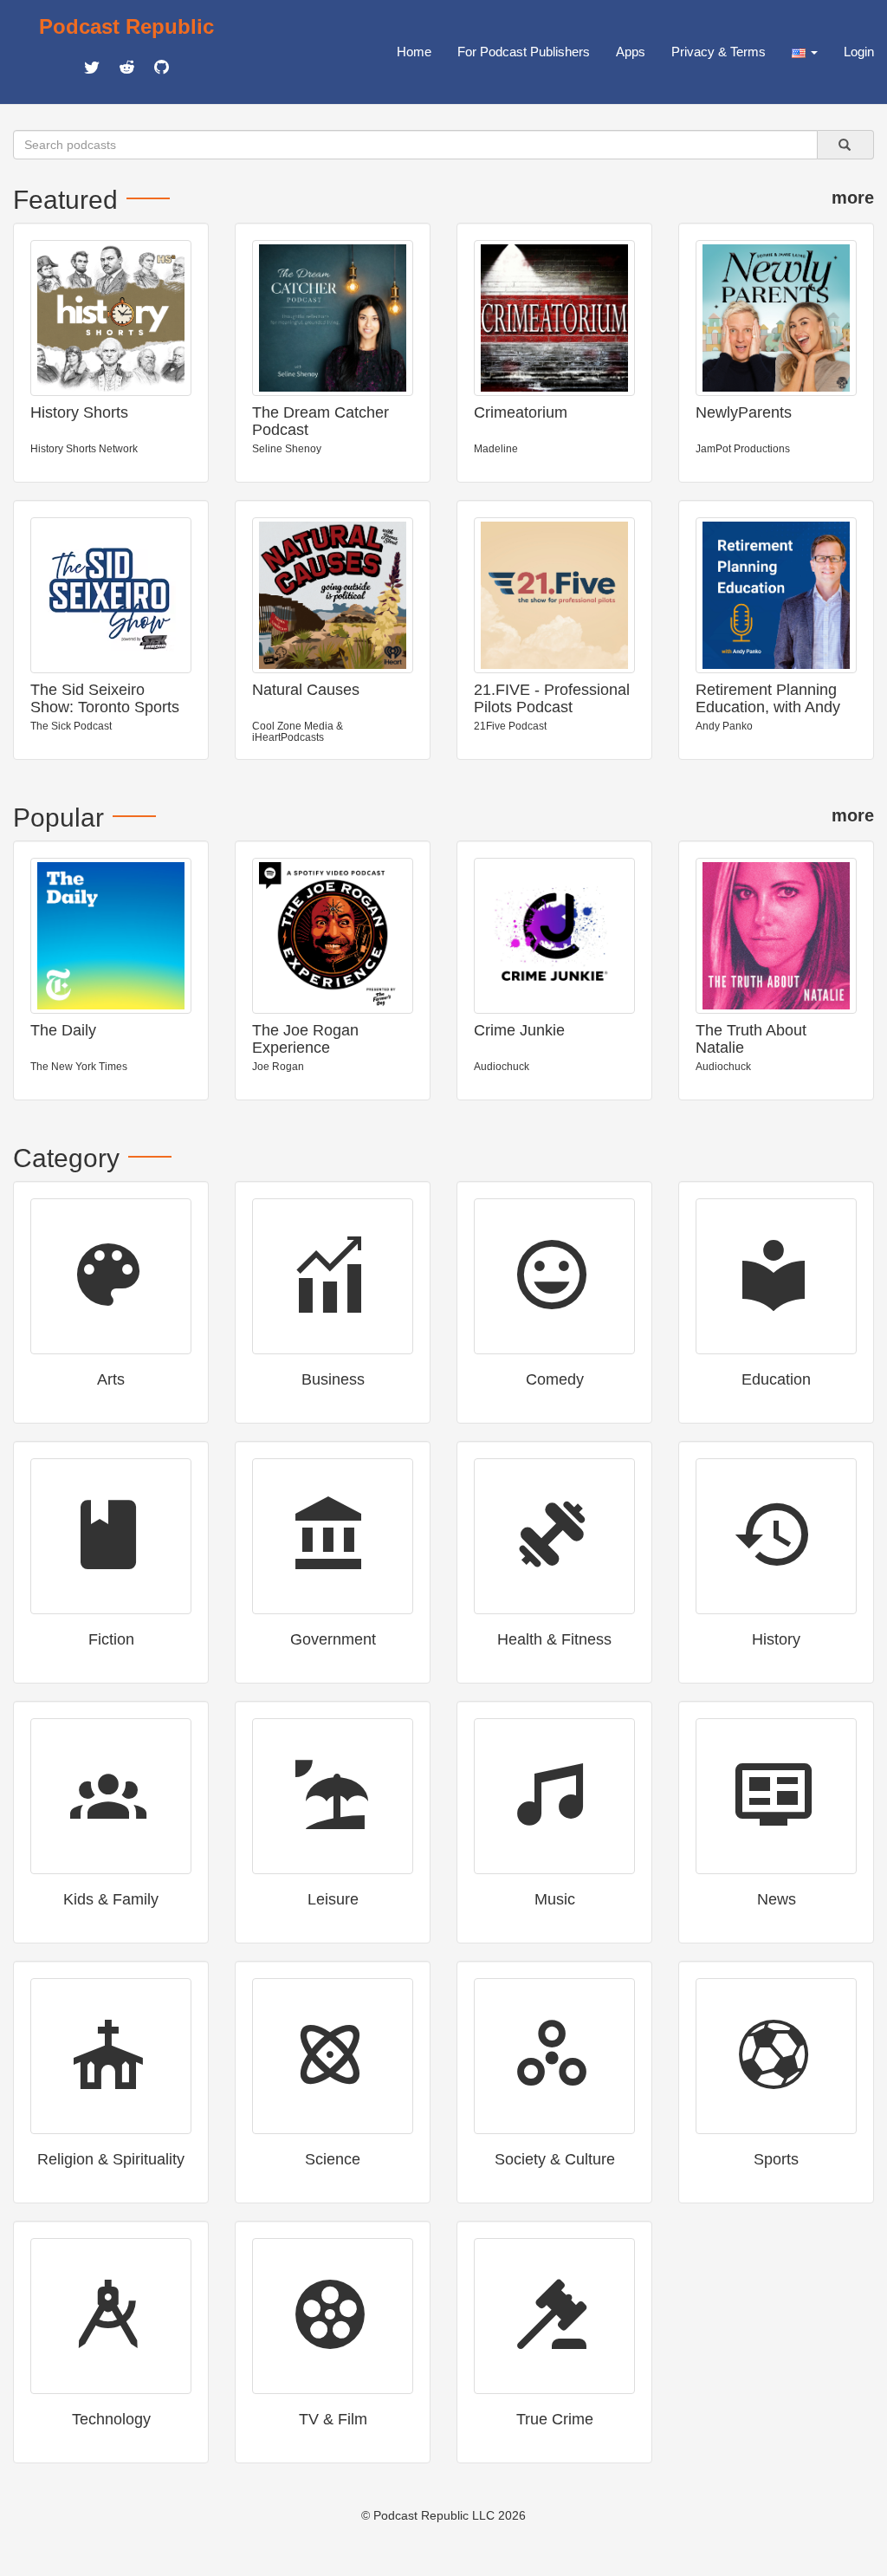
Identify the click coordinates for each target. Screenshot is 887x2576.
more (853, 198)
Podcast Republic (126, 26)
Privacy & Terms (719, 52)
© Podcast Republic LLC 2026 (443, 2515)
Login (859, 52)
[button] (805, 52)
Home (414, 52)
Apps (631, 52)
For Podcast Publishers (524, 52)
